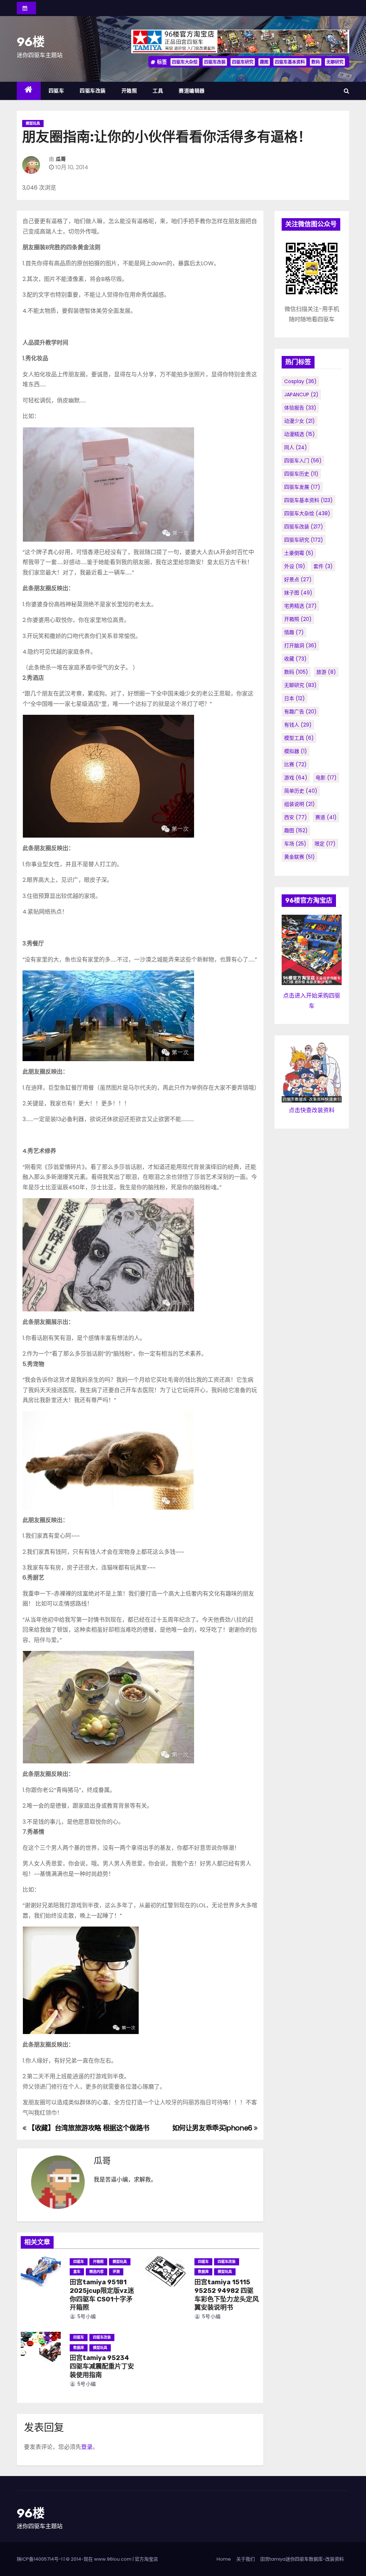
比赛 (295, 764)
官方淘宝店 (146, 2559)
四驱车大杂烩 (185, 62)
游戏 (296, 778)
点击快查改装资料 (312, 1110)
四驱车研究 (243, 62)
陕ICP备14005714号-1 (40, 2559)
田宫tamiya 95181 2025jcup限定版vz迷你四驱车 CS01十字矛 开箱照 (102, 2295)
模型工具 (299, 738)
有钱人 (298, 725)
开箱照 (129, 91)
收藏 (295, 659)
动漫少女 (300, 421)
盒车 (77, 2272)
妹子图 (298, 593)
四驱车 (56, 91)
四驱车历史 (301, 474)
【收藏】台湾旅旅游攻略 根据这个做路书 (88, 2128)
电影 (326, 778)
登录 (87, 2447)
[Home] (29, 91)
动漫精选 (300, 434)
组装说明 (300, 804)
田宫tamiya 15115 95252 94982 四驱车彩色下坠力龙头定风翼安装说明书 (227, 2295)
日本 (295, 698)
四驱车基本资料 (290, 62)
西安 (296, 817)
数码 (316, 62)
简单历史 (301, 791)
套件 (323, 566)
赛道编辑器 (192, 91)
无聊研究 (335, 62)
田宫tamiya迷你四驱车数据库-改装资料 (302, 2559)
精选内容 (97, 2272)
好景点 (298, 579)
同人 (296, 447)
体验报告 (300, 408)
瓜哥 (61, 159)
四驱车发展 (302, 487)
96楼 (31, 42)
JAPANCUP (301, 395)
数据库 (203, 2272)
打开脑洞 (300, 646)
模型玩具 (33, 123)
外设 (295, 566)
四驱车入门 (303, 461)
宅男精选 (300, 606)
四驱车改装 (215, 62)
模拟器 (296, 751)
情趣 (294, 632)
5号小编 (86, 2316)
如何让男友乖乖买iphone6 (213, 2128)
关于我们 (246, 2559)
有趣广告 (300, 712)
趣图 (264, 62)
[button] (347, 91)
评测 (116, 2272)
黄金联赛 (300, 857)
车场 (295, 844)
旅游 (326, 672)
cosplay (300, 381)
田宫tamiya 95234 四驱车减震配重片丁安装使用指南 (102, 2366)
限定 (325, 844)
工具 (158, 91)
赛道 (326, 817)
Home (224, 2559)
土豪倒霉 (299, 553)
